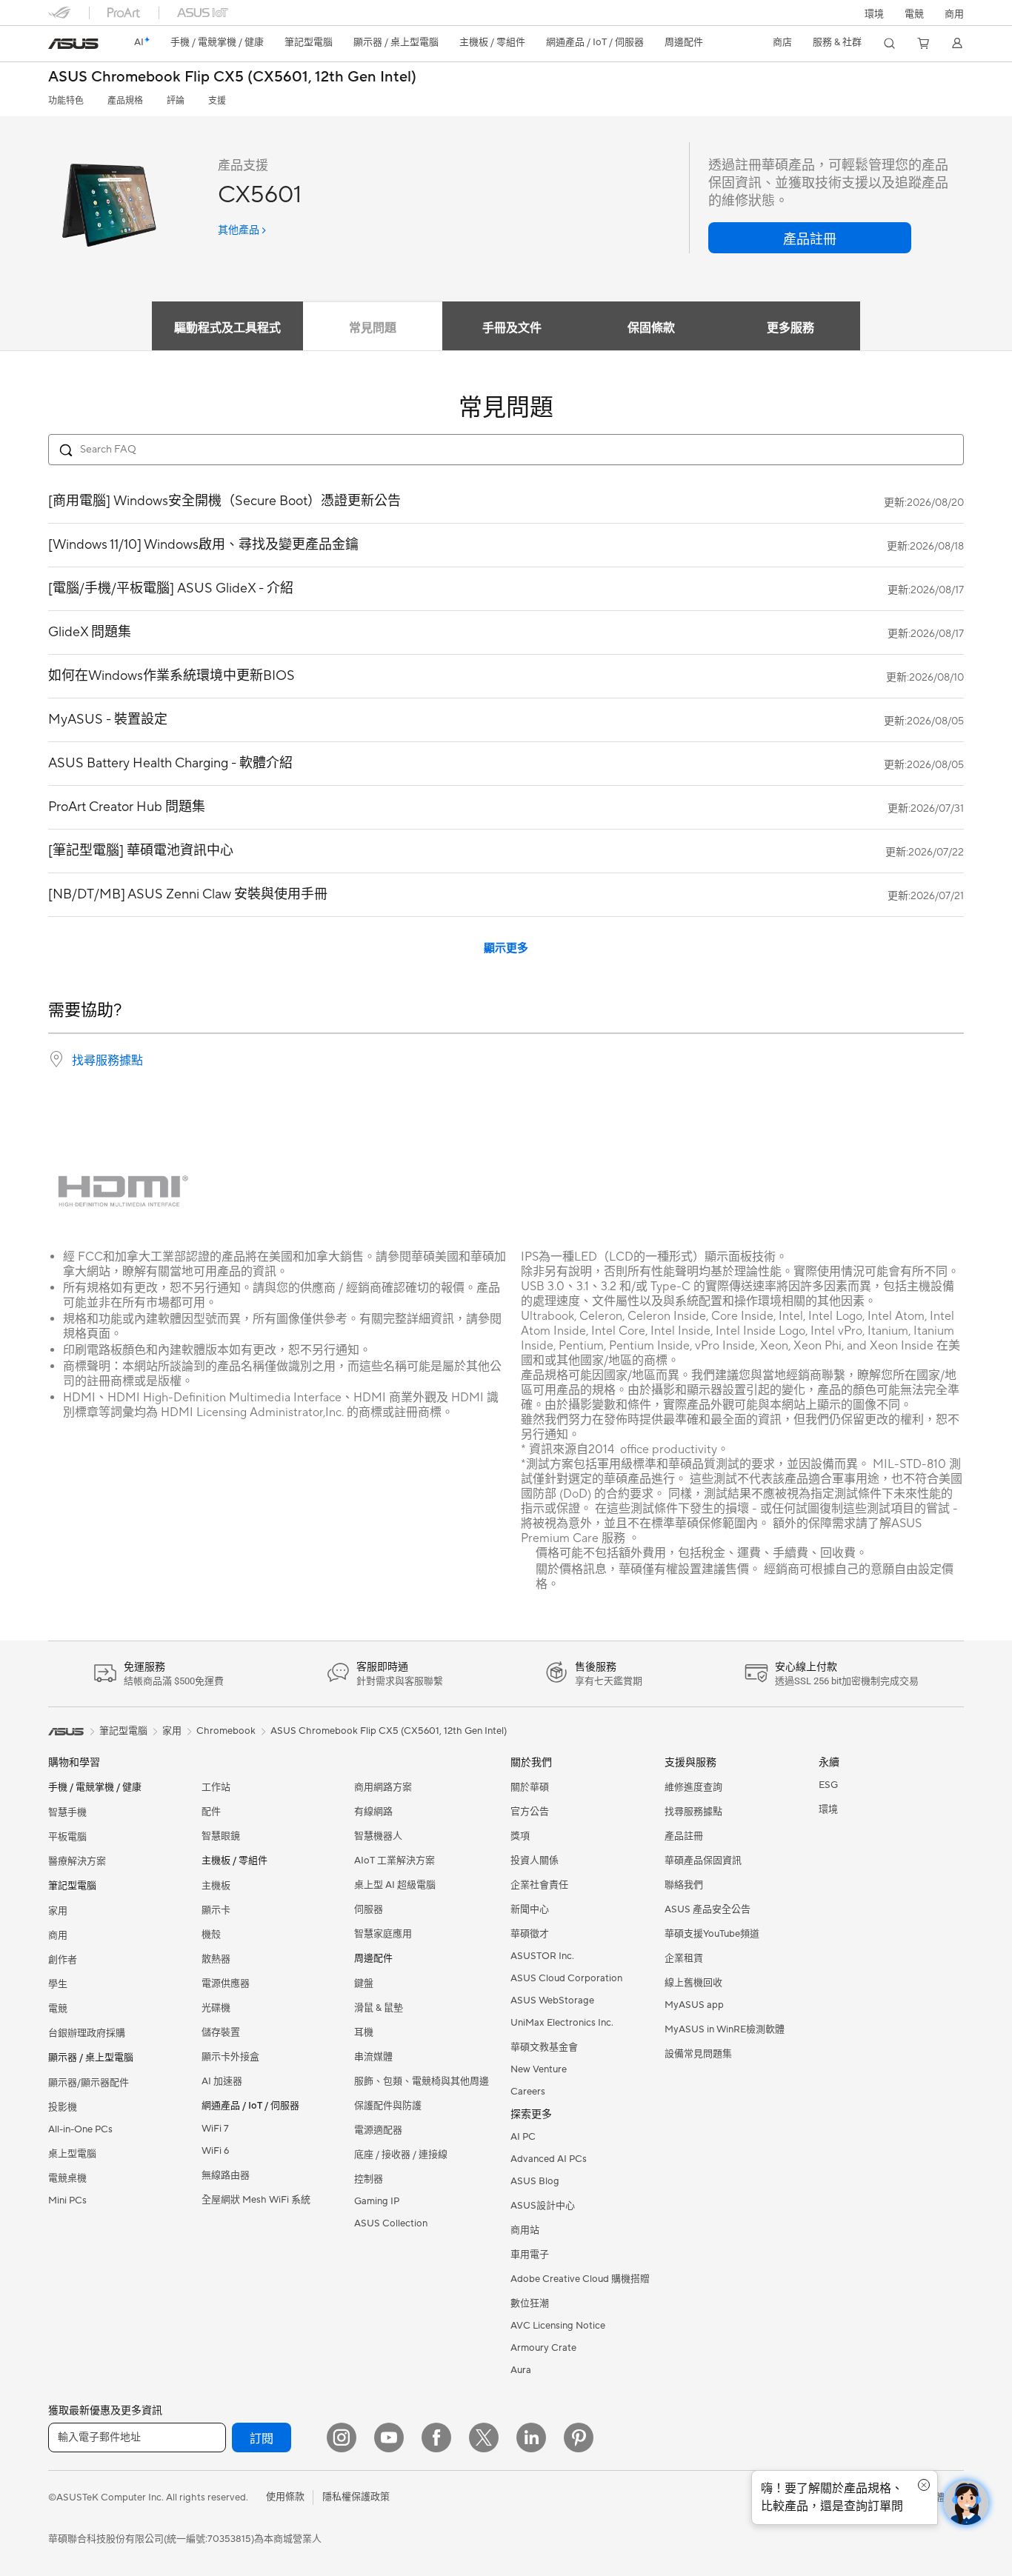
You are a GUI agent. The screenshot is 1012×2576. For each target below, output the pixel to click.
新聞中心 (530, 1909)
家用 (58, 1911)
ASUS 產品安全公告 (708, 1909)
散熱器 (216, 1959)
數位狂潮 (530, 2303)
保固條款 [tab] (651, 328)
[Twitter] (484, 2437)
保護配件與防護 (388, 2106)
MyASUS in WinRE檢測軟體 (725, 2029)
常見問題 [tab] (373, 328)
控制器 (369, 2179)
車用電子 (530, 2255)
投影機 (63, 2107)
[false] (810, 238)
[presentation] (56, 1059)
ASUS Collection (391, 2223)
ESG (828, 1785)
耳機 (364, 2032)
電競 (58, 2009)
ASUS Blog (535, 2181)
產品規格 (125, 101)
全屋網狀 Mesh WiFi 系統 (256, 2200)
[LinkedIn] (531, 2437)
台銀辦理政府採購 (87, 2033)
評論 (176, 101)
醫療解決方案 (77, 1861)
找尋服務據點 (107, 1061)
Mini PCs (67, 2200)
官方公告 (530, 1812)
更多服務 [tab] (790, 328)
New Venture (539, 2069)
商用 (58, 1935)
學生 (58, 1984)
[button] (914, 13)
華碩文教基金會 (544, 2047)
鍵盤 (364, 1983)
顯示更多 (506, 948)
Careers (528, 2092)
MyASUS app (694, 2005)
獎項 (520, 1836)
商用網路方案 (383, 1787)
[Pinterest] (579, 2437)
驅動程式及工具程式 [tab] (227, 328)
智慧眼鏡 (221, 1836)
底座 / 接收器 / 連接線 (401, 2155)
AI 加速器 (222, 2081)
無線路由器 (226, 2175)
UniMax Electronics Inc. (562, 2023)
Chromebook (226, 1731)
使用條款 (285, 2497)
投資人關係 (535, 1861)
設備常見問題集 (698, 2054)
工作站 (216, 1787)
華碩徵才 (530, 1934)
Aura (521, 2370)
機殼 (211, 1935)
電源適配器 (378, 2130)
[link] (73, 44)
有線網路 (373, 1812)
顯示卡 (216, 1910)
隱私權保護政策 (356, 2497)
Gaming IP (377, 2201)
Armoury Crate (543, 2348)
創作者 (63, 1960)
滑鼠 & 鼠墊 (379, 2008)
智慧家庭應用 (383, 1934)
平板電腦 (67, 1837)
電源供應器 (226, 1983)
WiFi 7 (215, 2129)
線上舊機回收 (693, 1983)
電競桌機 (67, 2178)
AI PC (523, 2137)
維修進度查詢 (693, 1787)
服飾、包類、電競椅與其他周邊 (422, 2081)
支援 (217, 101)
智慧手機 (67, 1812)
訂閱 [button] (262, 2439)
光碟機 (216, 2008)
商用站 (525, 2230)
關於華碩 (530, 1787)
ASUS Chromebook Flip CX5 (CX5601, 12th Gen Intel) (232, 77)
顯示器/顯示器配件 (89, 2083)
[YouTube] (389, 2437)
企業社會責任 (539, 1885)
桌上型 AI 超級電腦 (395, 1885)
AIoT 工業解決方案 (395, 1861)
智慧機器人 (378, 1836)
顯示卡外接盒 (230, 2057)
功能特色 (66, 101)
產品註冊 (684, 1836)
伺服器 (369, 1909)
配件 (211, 1812)
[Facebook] (436, 2437)
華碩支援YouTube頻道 (712, 1934)
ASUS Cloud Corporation (566, 1978)
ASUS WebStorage (552, 2001)
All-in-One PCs (80, 2129)
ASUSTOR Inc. (542, 1956)
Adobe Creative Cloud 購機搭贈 (580, 2279)
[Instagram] (342, 2437)
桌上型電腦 (72, 2154)
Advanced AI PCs (549, 2159)
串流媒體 (373, 2057)
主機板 (216, 1886)
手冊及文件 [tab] (512, 328)
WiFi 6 (215, 2151)
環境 (874, 14)
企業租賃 (684, 1958)
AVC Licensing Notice (558, 2326)
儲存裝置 (221, 2032)
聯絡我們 (684, 1885)
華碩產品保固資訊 (703, 1861)
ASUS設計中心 (543, 2206)
